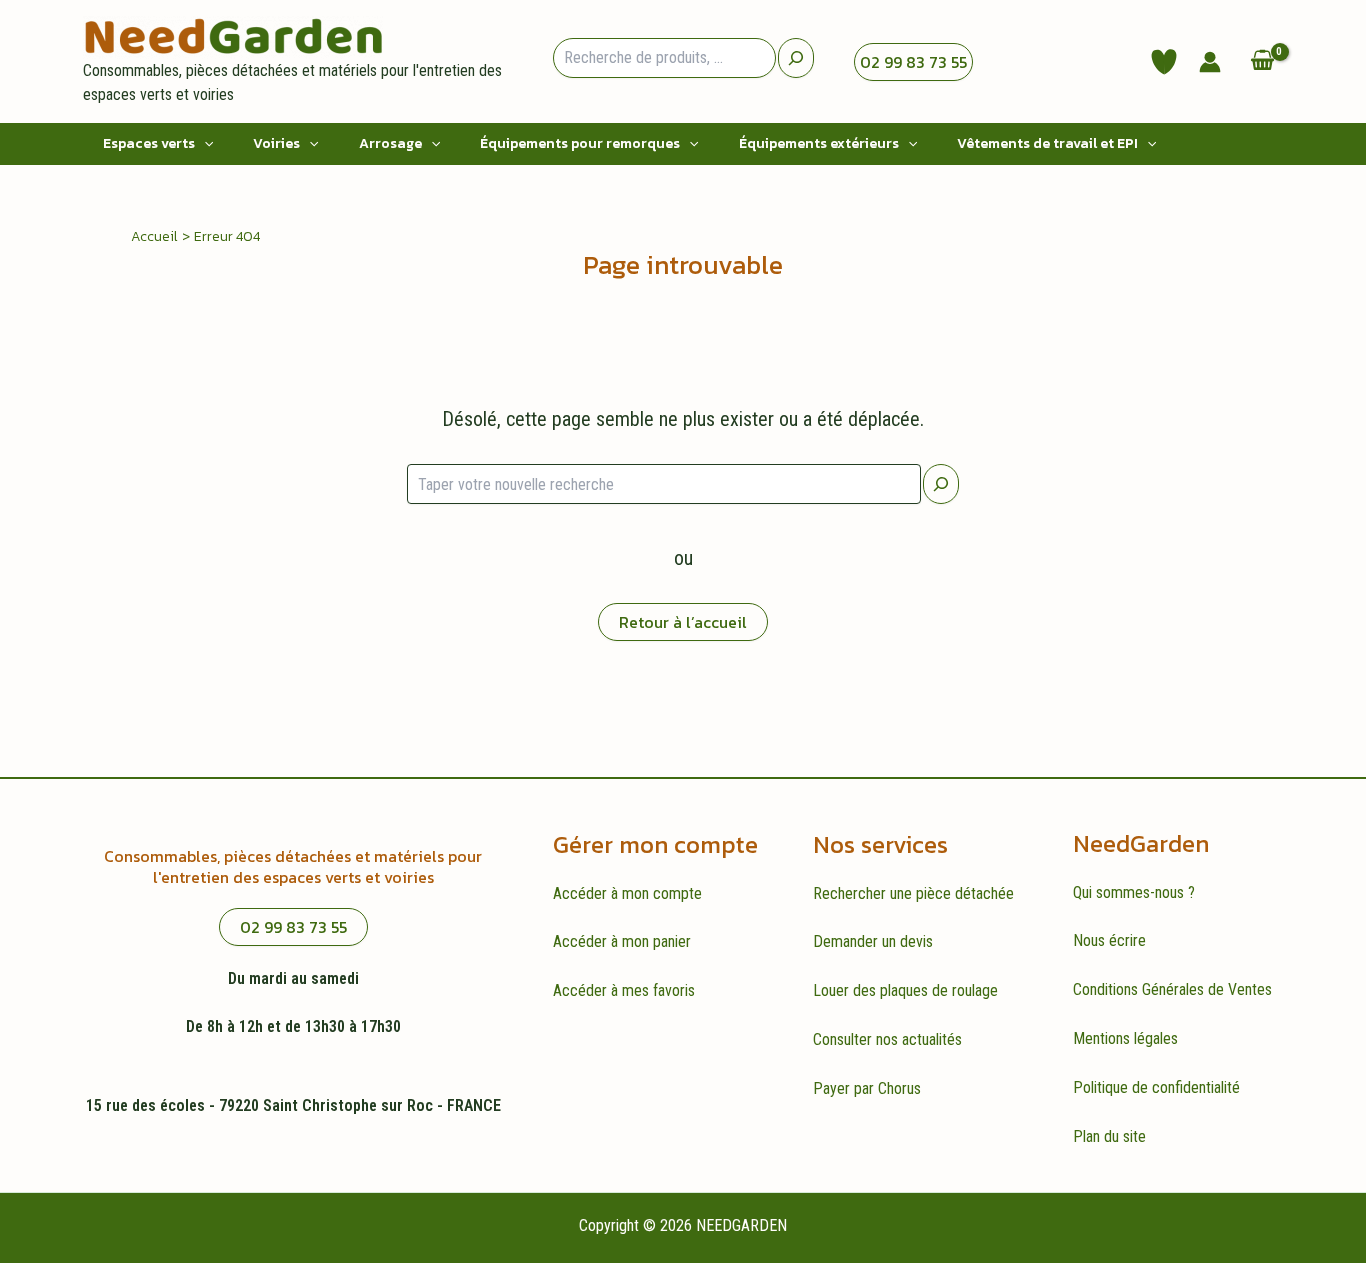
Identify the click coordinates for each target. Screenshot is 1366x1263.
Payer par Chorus (867, 1088)
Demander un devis (873, 941)
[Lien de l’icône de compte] (1210, 62)
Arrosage (390, 143)
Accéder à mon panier (622, 941)
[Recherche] (796, 58)
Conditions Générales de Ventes (1172, 989)
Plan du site (1109, 1136)
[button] (204, 144)
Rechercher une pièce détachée (913, 893)
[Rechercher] (941, 484)
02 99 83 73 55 (913, 62)
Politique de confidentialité (1156, 1087)
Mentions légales (1125, 1038)
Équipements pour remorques (580, 143)
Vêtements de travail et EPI (1047, 143)
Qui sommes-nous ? (1134, 892)
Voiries (276, 143)
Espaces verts (149, 143)
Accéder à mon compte (627, 893)
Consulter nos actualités (887, 1039)
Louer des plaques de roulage (905, 990)
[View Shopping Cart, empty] (1262, 61)
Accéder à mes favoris (624, 990)
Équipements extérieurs (819, 143)
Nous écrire (1109, 940)
